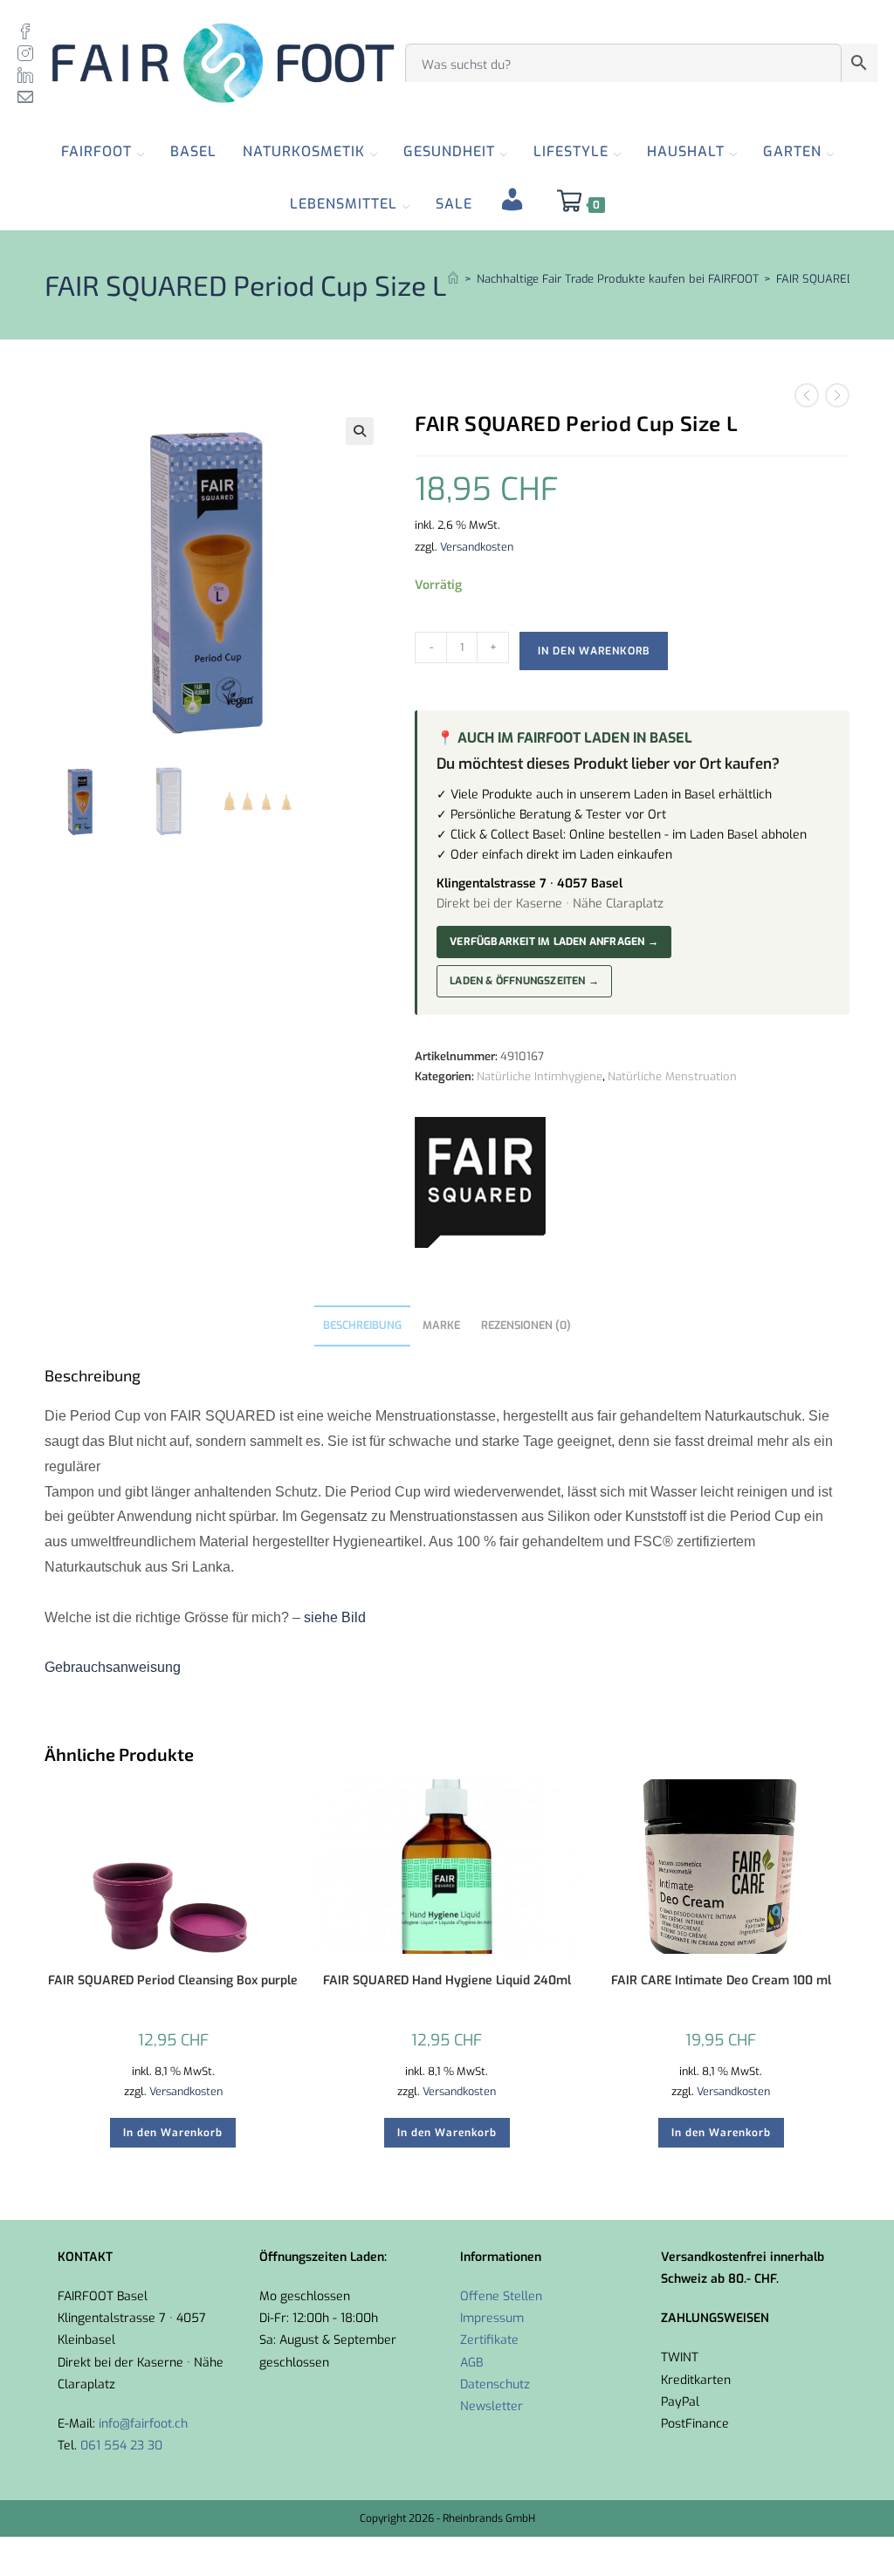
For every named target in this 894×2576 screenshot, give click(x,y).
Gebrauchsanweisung (113, 1667)
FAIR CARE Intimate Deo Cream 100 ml (721, 1980)
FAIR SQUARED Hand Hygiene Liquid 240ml (447, 1980)
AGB (471, 2363)
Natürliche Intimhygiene (540, 1076)
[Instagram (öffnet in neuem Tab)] (30, 52)
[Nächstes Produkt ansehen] (837, 395)
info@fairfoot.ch (143, 2424)
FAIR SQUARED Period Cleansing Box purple (173, 1980)
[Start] (453, 279)
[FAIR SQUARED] (480, 1182)
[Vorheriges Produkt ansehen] (807, 395)
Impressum (492, 2318)
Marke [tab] (441, 1325)
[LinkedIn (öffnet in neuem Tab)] (30, 74)
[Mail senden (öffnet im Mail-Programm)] (30, 96)
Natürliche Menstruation (672, 1076)
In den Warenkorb (594, 651)
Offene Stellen (501, 2296)
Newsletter (492, 2406)
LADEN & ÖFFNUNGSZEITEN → (524, 981)
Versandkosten (477, 547)
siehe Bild (335, 1617)
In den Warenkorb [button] (173, 2133)
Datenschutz (495, 2384)
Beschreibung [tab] (362, 1325)
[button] (360, 431)
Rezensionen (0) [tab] (526, 1325)
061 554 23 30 (121, 2446)
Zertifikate (489, 2340)
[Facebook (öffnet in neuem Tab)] (30, 30)
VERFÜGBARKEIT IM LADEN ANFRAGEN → (554, 942)
